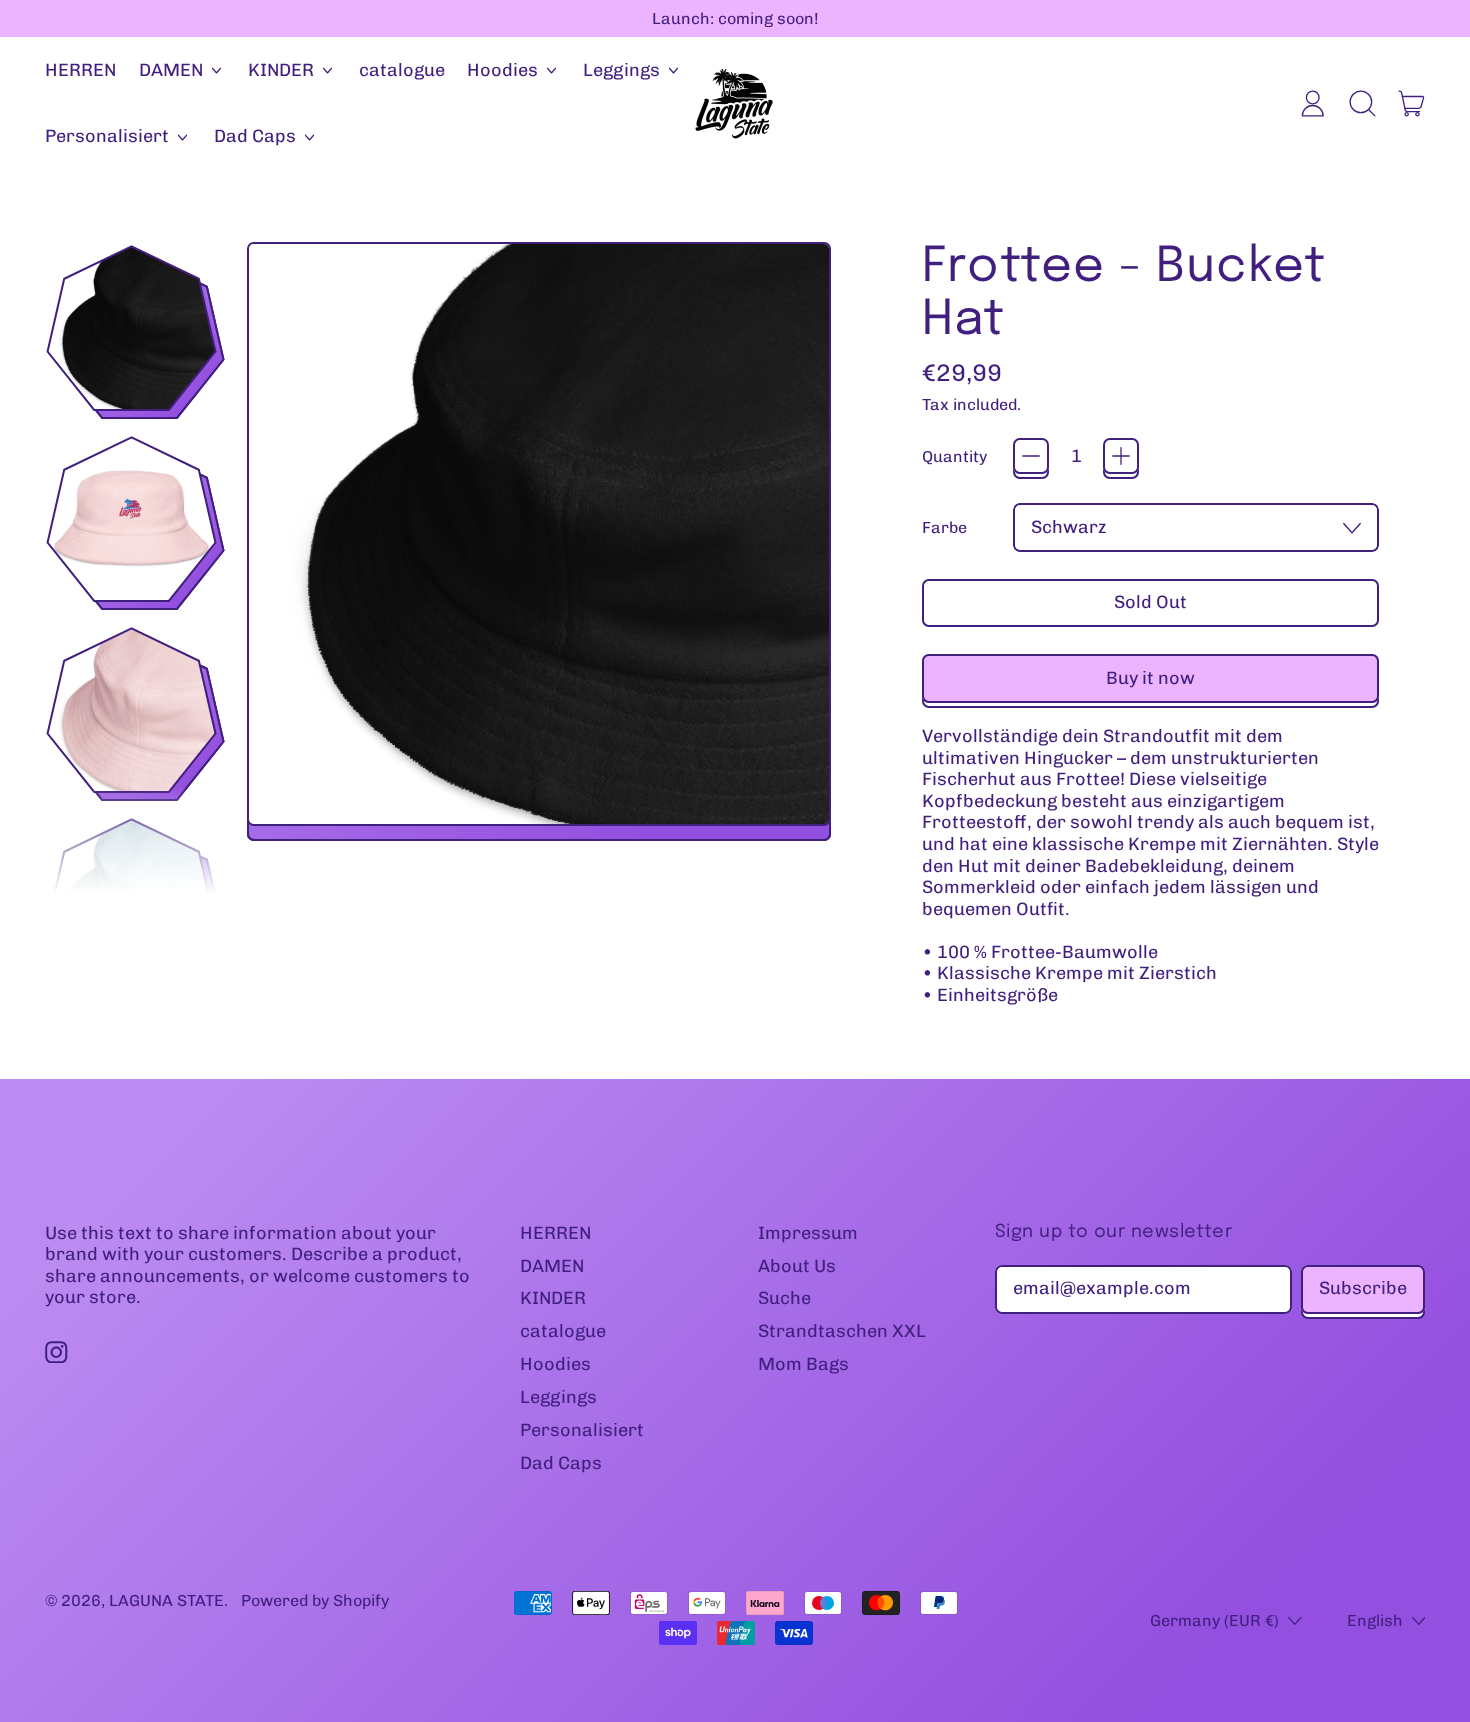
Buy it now (1150, 678)
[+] (1121, 456)
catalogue (402, 70)
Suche (784, 1298)
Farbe (944, 527)
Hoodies (555, 1364)
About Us (797, 1266)
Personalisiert (582, 1430)
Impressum (808, 1233)
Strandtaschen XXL (842, 1331)
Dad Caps (561, 1463)
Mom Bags (803, 1364)
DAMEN (552, 1266)
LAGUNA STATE (166, 1600)
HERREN (80, 70)
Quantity (954, 456)
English (1375, 1620)
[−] (1031, 456)
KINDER (553, 1298)
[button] (1362, 104)
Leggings (558, 1397)
